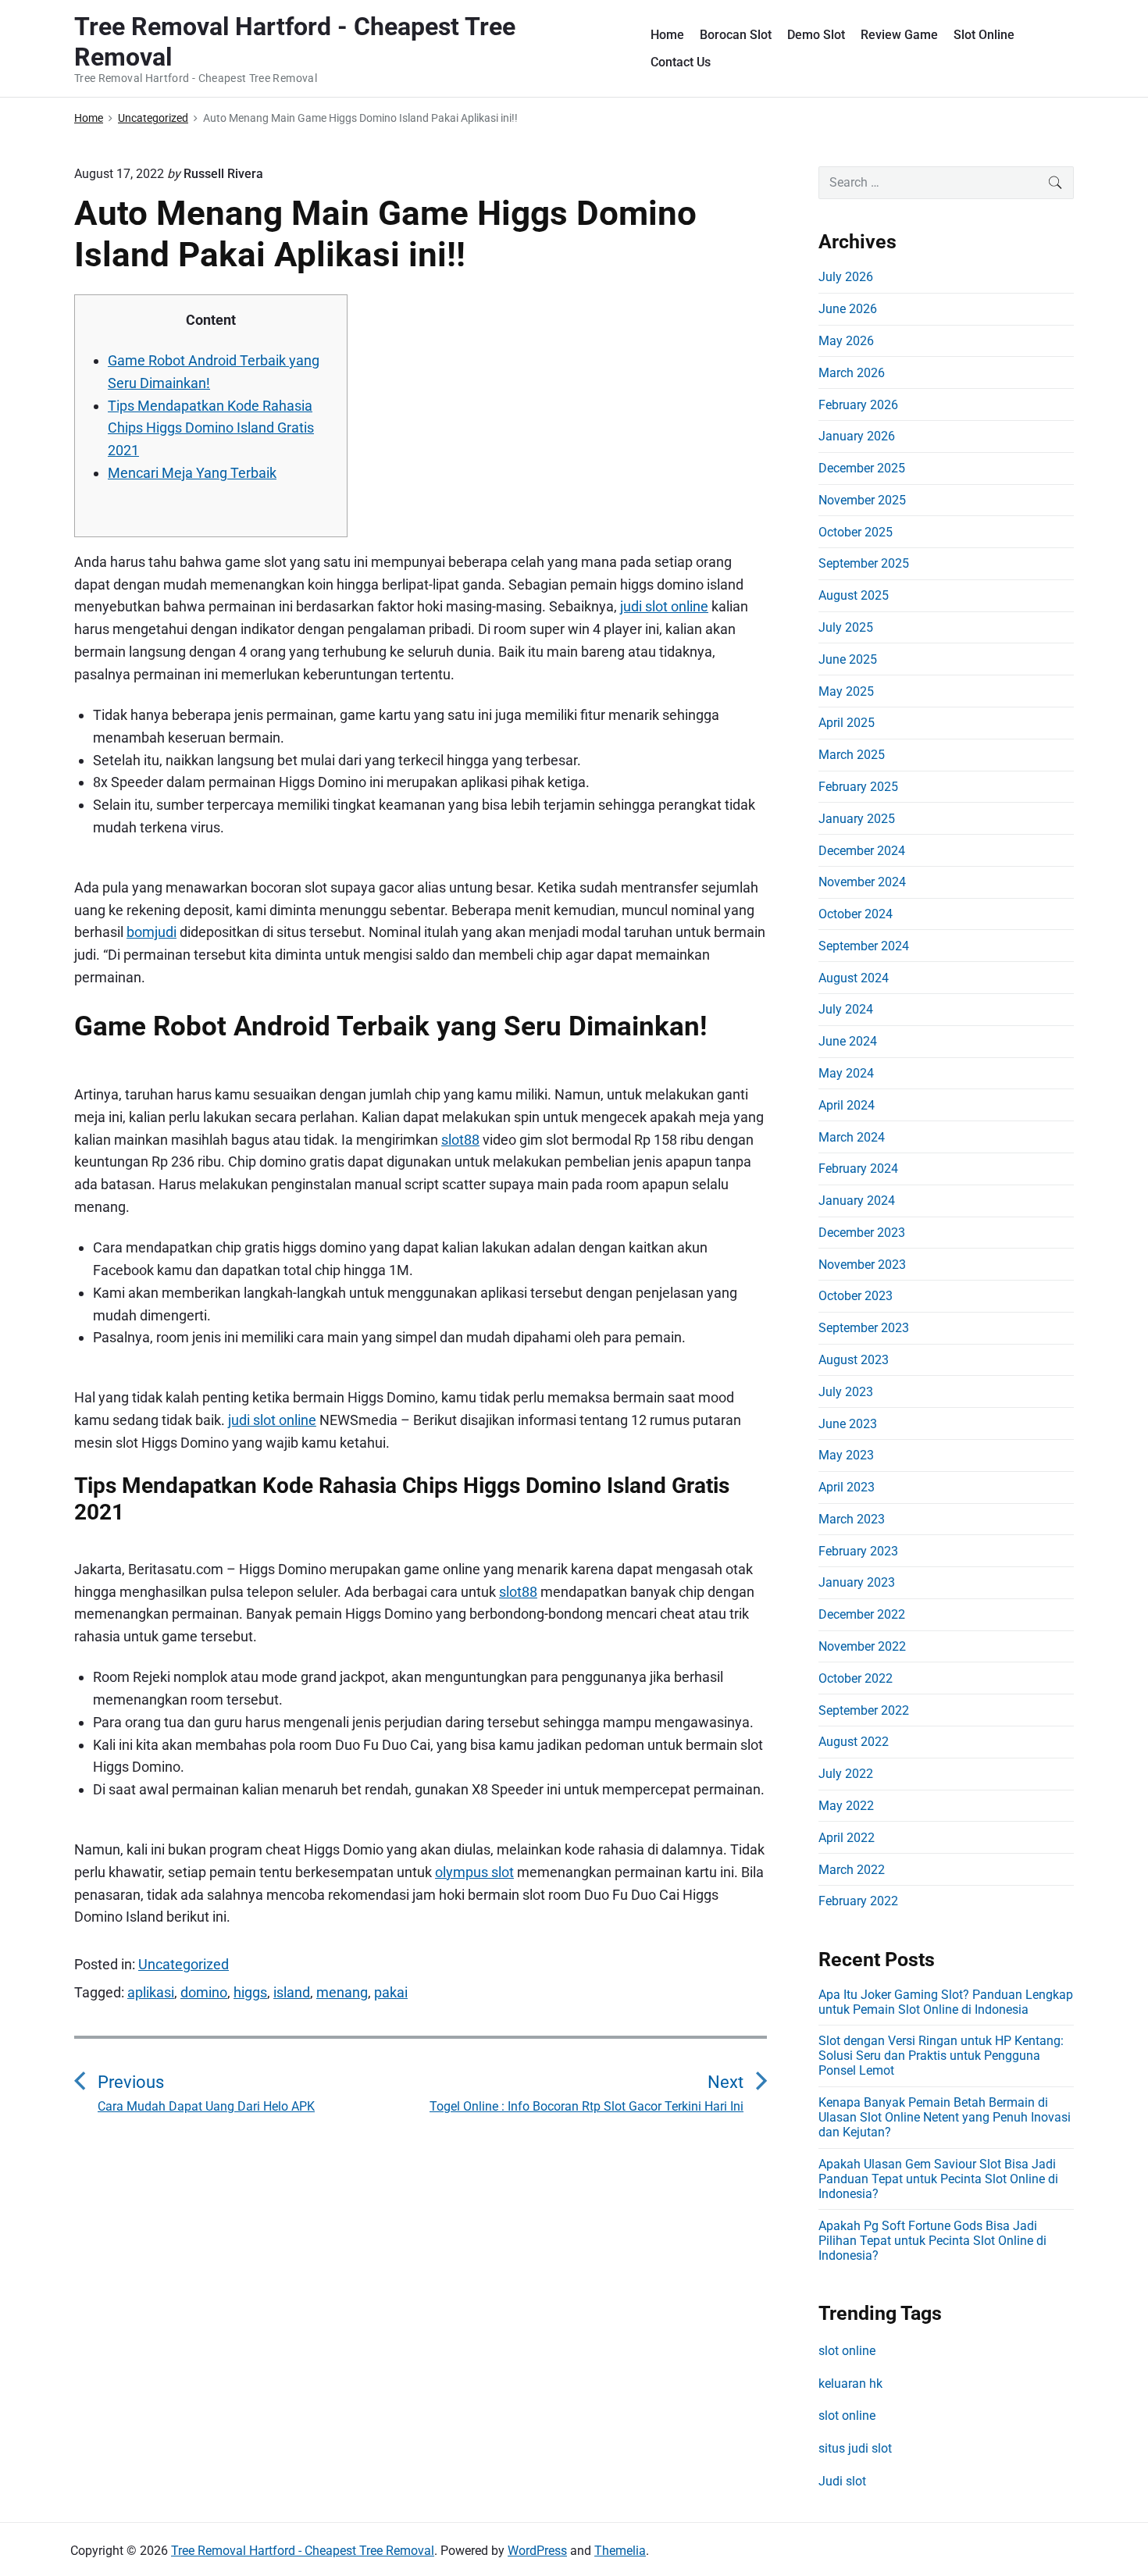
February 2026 (858, 405)
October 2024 (856, 914)
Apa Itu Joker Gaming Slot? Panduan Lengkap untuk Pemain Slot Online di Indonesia (946, 2002)
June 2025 (848, 659)
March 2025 (852, 755)
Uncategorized (184, 1964)
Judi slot (842, 2481)
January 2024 (857, 1201)
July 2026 (846, 277)
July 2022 (846, 1774)
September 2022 (864, 1710)
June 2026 (848, 309)
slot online (847, 2351)
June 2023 (848, 1424)
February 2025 (858, 787)
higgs (250, 1992)
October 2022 (856, 1678)
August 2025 (854, 595)
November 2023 (862, 1265)
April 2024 (847, 1105)
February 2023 (858, 1551)
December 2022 (862, 1614)
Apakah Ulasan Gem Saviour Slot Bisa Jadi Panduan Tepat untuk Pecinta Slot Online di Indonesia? (938, 2179)
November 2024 (862, 882)
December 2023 (862, 1233)
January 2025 (857, 819)
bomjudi (152, 932)
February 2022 (858, 1901)
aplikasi (151, 1992)
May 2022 (846, 1806)
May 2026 (846, 341)
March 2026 (852, 373)
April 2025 (847, 723)
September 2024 (864, 946)
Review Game (899, 35)
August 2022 (854, 1742)
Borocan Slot (736, 35)
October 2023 (856, 1296)
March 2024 (852, 1137)
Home (667, 35)
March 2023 (852, 1519)
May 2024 (846, 1073)
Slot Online (984, 35)
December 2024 (862, 851)
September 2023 (864, 1328)
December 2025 (862, 468)
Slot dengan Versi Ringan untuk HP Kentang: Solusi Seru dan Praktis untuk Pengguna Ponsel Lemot (941, 2056)
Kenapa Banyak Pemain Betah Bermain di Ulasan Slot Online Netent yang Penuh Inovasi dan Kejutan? (945, 2117)
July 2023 (846, 1392)
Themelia (620, 2551)
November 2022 (862, 1646)
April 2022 (847, 1838)
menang (342, 1992)
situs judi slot (855, 2448)
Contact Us (681, 62)
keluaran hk (850, 2384)
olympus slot (474, 1872)
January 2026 (857, 436)
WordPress (537, 2551)
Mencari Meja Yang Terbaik (192, 473)
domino (204, 1992)
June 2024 (848, 1041)
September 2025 (864, 563)
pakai (391, 1992)
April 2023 (847, 1487)
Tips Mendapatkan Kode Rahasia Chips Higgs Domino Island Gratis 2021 (211, 428)
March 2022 (852, 1870)
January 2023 (857, 1582)
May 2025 (846, 691)
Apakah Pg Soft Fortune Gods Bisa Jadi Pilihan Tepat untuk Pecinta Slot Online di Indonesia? (932, 2241)
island (292, 1992)
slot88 (460, 1140)
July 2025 (846, 627)
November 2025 (862, 500)
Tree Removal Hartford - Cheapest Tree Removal (303, 2551)
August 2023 (854, 1360)
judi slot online (664, 606)
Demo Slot (816, 35)
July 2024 (846, 1009)
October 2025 (856, 532)
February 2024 (858, 1169)
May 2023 (846, 1455)
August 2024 (854, 978)
